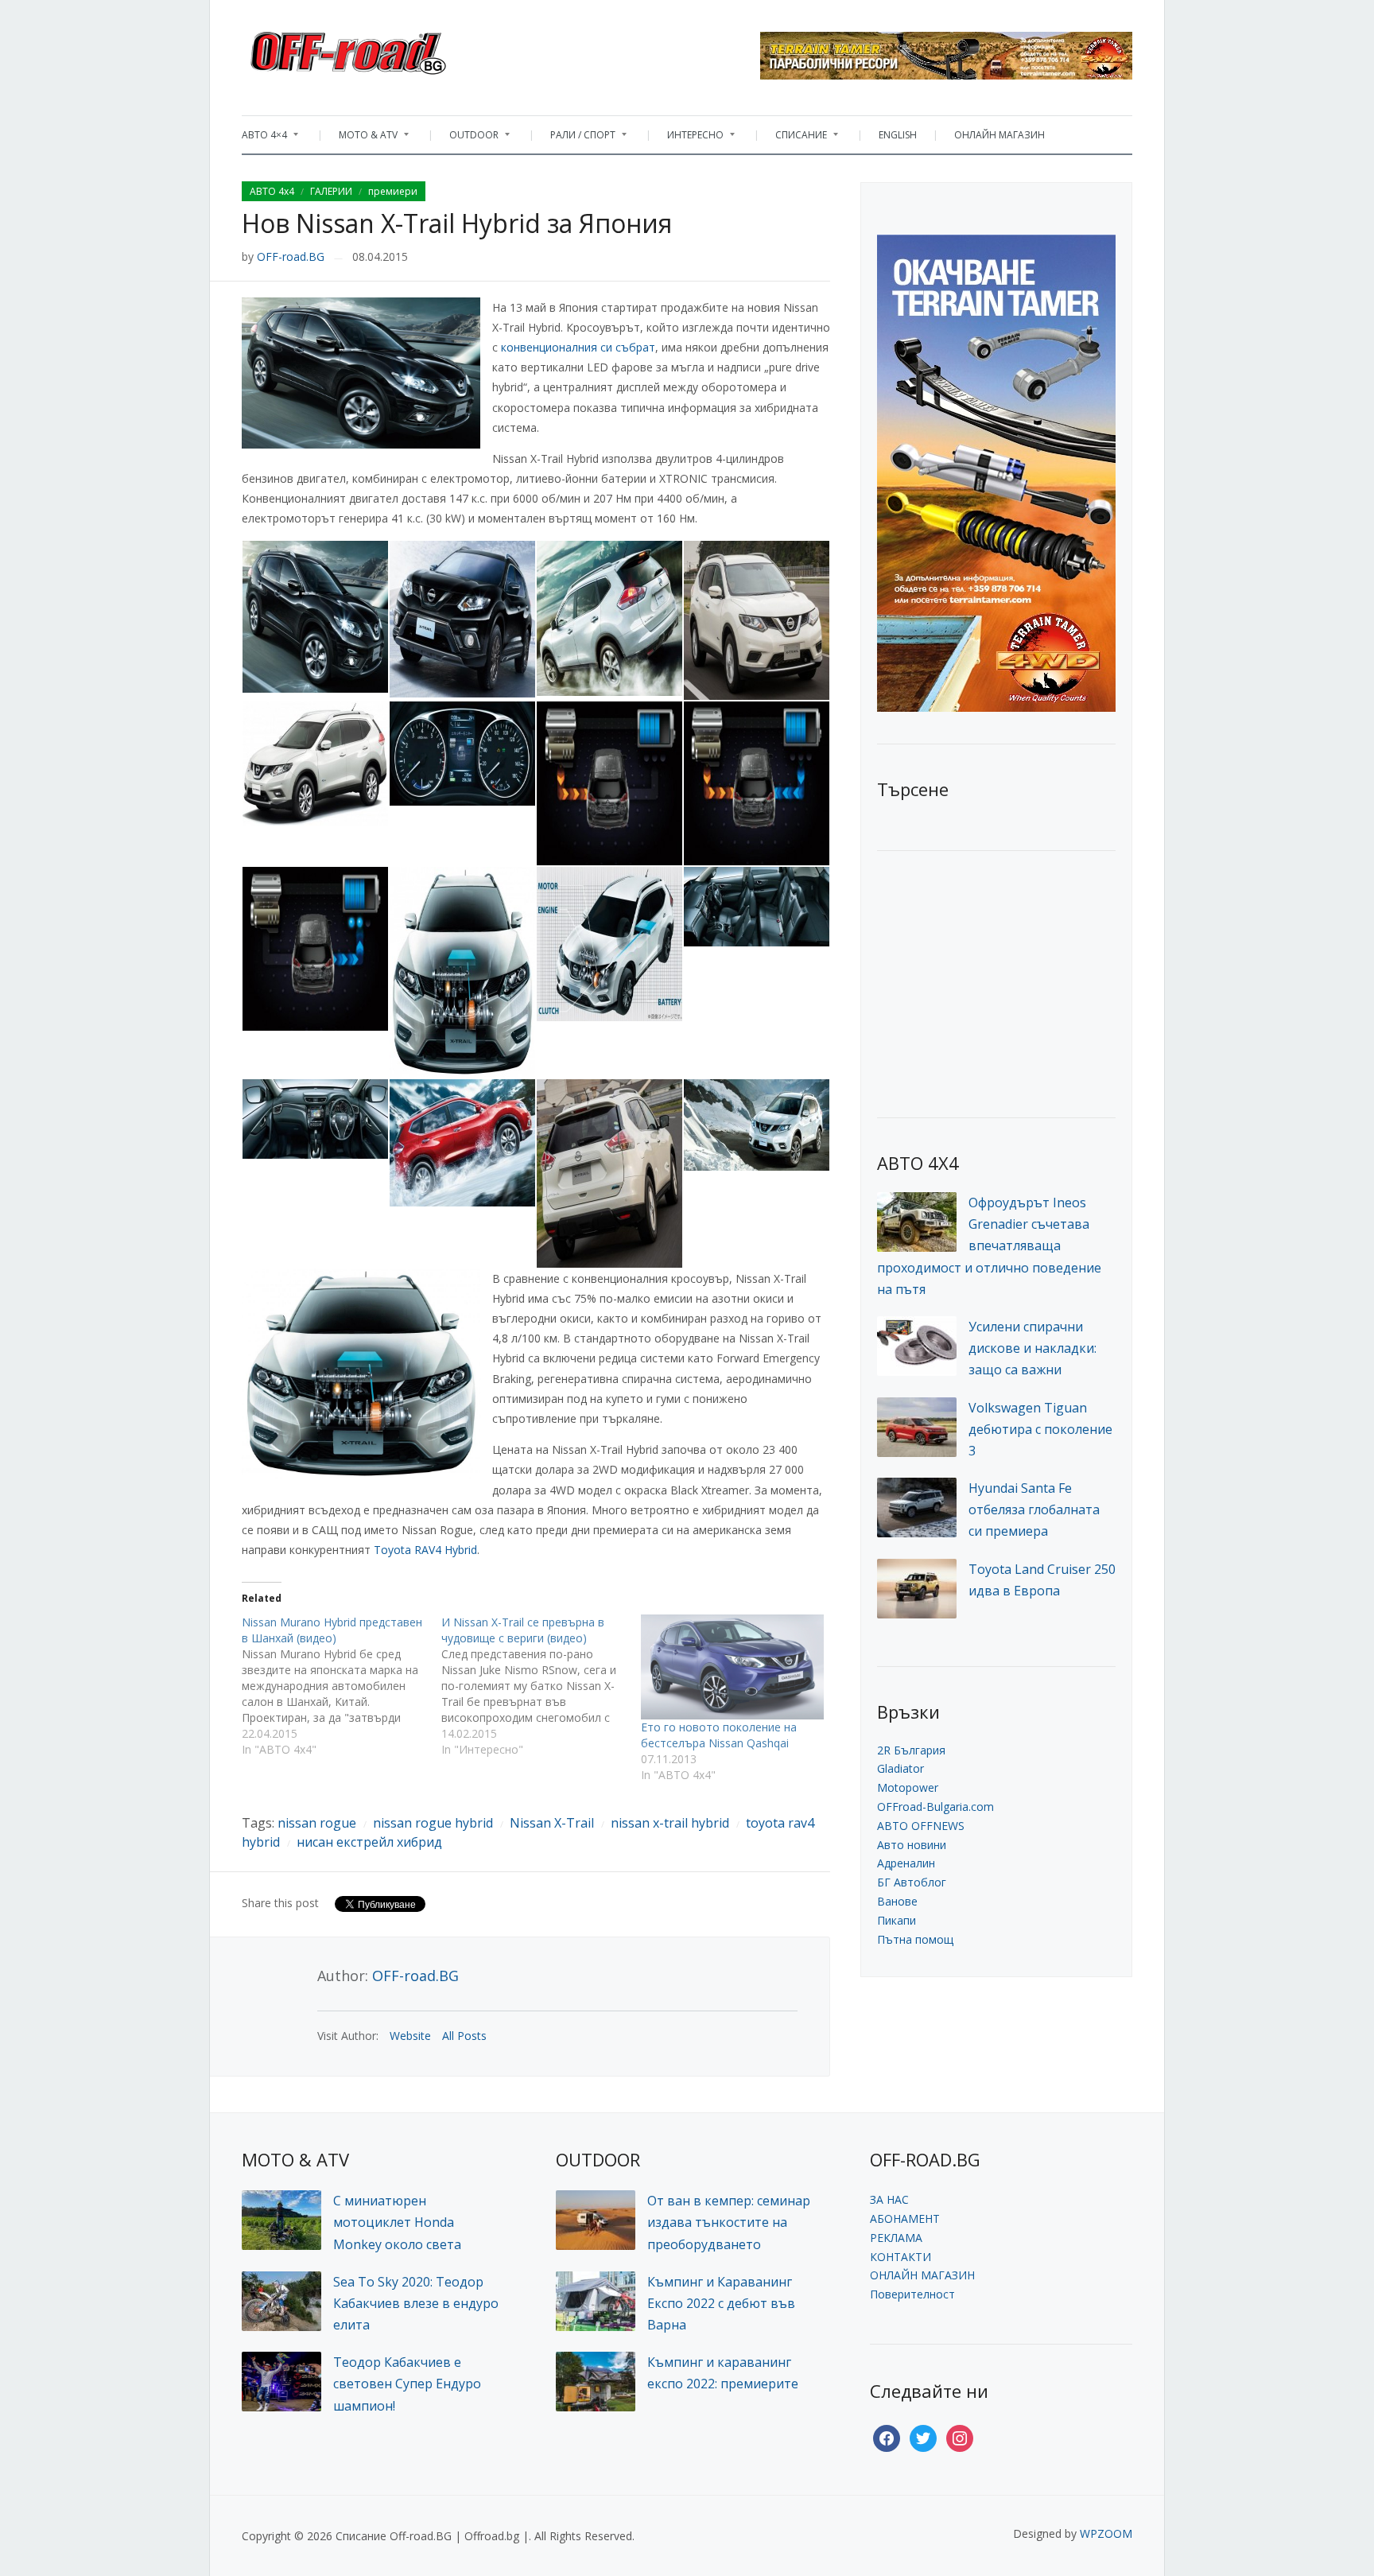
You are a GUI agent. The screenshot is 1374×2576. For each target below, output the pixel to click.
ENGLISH (898, 135)
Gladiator (900, 1768)
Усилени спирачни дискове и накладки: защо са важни (1032, 1348)
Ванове (897, 1901)
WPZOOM (1106, 2533)
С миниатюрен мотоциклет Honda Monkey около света (397, 2222)
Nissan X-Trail (552, 1823)
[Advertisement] (996, 982)
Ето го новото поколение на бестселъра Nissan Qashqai (719, 1735)
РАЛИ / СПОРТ (575, 139)
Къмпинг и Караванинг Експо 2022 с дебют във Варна (721, 2303)
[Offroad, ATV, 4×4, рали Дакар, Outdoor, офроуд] (383, 49)
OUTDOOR (466, 139)
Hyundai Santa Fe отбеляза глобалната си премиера (1034, 1509)
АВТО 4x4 (272, 191)
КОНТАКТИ (900, 2257)
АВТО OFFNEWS (921, 1826)
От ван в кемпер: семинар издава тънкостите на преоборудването (729, 2222)
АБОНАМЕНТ (905, 2219)
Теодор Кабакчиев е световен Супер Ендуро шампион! (407, 2384)
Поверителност (912, 2294)
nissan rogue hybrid (433, 1823)
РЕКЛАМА (896, 2238)
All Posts (464, 2036)
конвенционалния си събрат (578, 347)
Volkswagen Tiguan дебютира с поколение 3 (1040, 1429)
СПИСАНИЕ (793, 139)
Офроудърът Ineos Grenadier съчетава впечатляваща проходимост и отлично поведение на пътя (989, 1246)
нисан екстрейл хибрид (369, 1842)
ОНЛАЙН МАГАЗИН (999, 135)
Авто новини (912, 1845)
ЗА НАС (889, 2199)
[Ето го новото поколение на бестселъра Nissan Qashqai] (733, 1667)
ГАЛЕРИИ (331, 191)
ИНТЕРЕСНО (687, 139)
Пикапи (897, 1920)
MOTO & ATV (360, 139)
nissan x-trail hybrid (670, 1823)
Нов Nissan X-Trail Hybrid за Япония (457, 223)
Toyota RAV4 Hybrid (425, 1550)
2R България (911, 1750)
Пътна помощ (915, 1939)
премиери (393, 191)
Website (410, 2036)
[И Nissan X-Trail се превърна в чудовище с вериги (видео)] (541, 1686)
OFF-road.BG (291, 256)
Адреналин (906, 1863)
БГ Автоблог (912, 1882)
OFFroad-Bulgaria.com (935, 1807)
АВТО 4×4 (264, 139)
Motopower (908, 1787)
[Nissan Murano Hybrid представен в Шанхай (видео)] (342, 1686)
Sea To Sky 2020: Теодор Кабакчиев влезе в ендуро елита (416, 2303)
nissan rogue (317, 1823)
